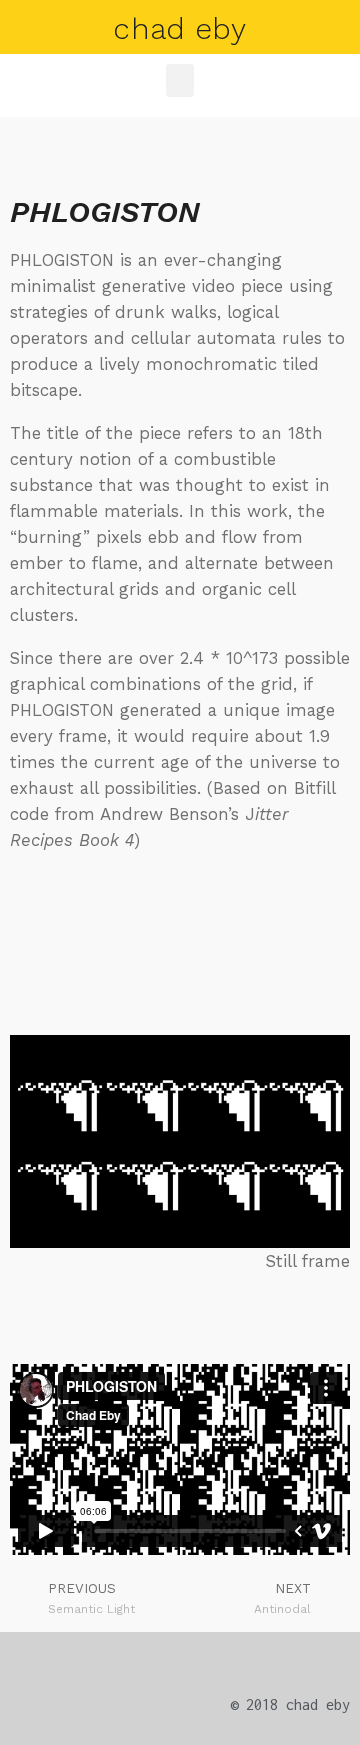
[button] (180, 80)
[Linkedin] (333, 1659)
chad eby (179, 28)
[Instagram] (291, 1659)
